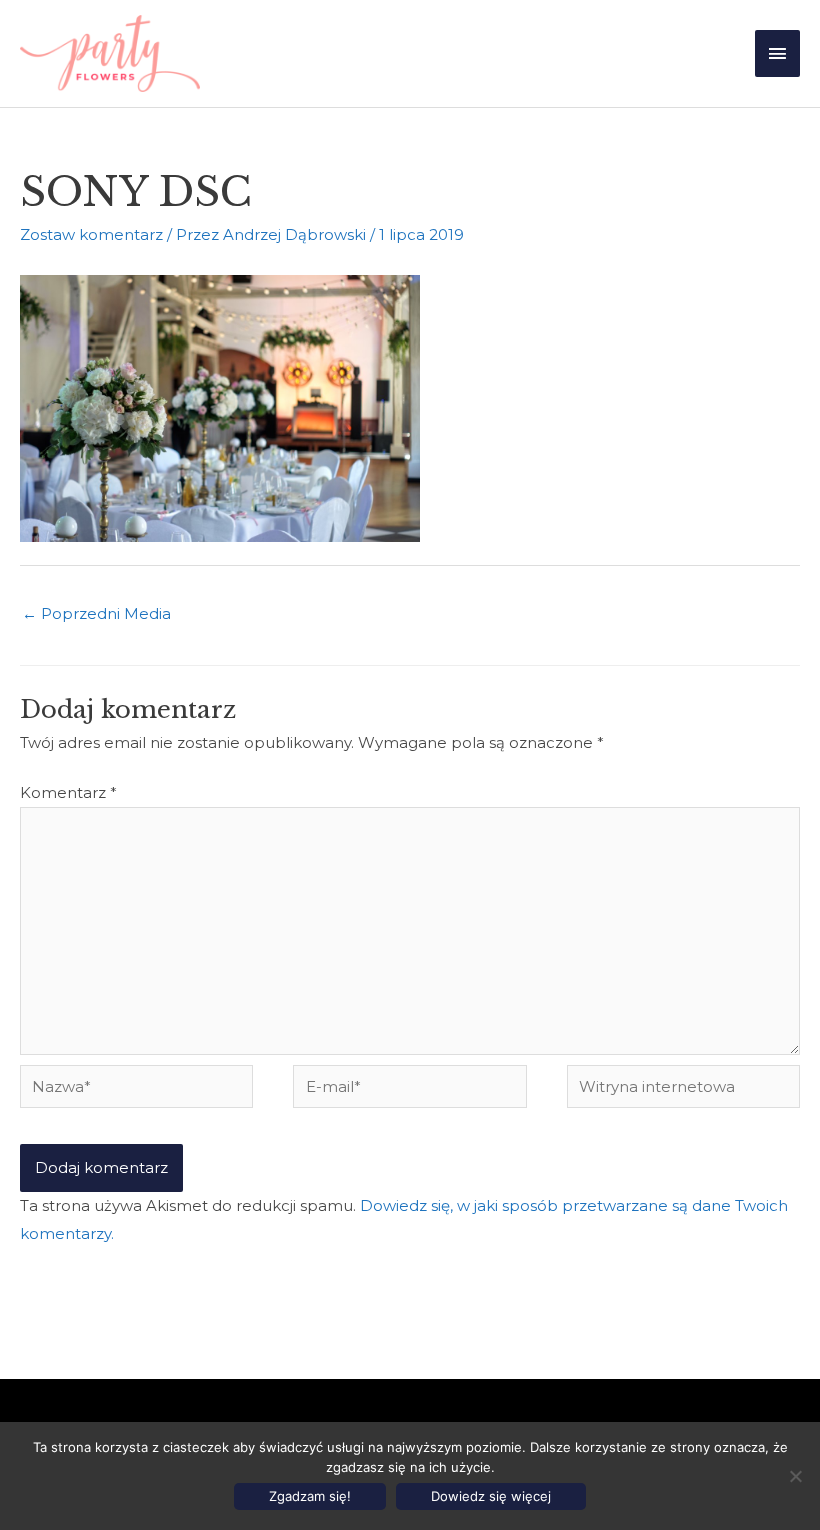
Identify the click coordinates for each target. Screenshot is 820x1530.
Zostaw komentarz (91, 234)
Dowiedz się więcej (491, 1496)
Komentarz (68, 792)
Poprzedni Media (96, 613)
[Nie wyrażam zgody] (795, 1476)
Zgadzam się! (310, 1496)
